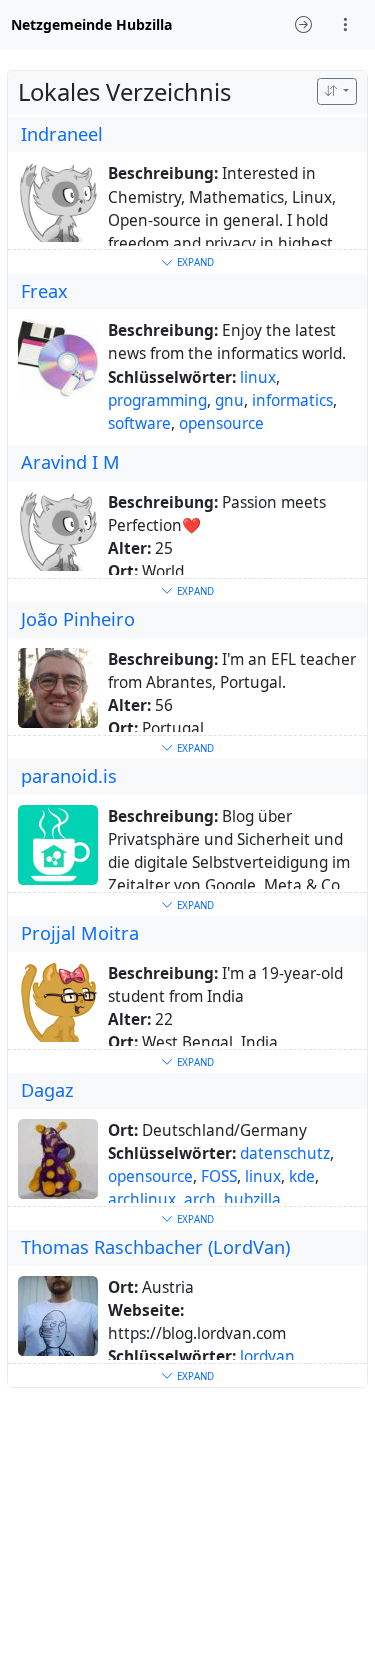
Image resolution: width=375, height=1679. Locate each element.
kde (302, 1176)
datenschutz (285, 1153)
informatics (292, 400)
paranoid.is (69, 776)
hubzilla (252, 1199)
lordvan (267, 1356)
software (139, 423)
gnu (229, 400)
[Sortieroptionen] (337, 91)
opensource (221, 423)
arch (200, 1199)
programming (157, 400)
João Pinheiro (78, 619)
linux (258, 377)
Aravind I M (70, 462)
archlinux (142, 1199)
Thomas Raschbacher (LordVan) (155, 1247)
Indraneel (62, 134)
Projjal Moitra (80, 933)
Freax (44, 291)
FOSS (219, 1176)
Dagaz (47, 1090)
